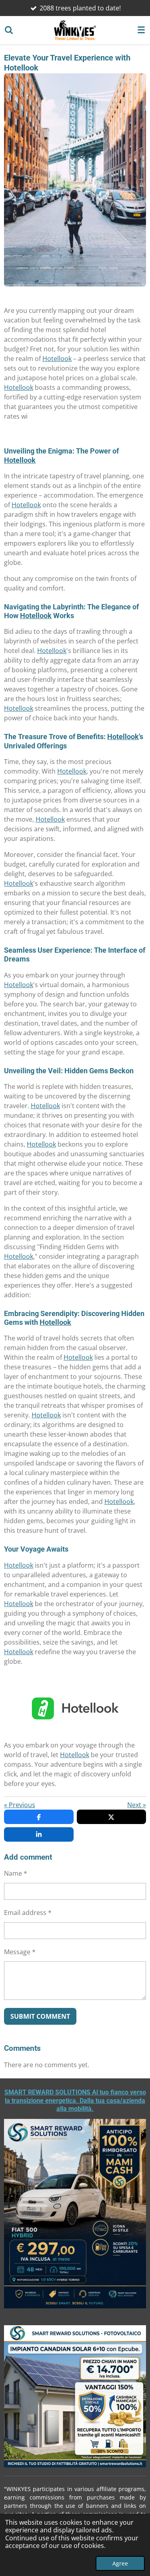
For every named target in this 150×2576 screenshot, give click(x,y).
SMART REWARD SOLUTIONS (75, 2100)
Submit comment (40, 2016)
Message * (20, 1952)
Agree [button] (120, 2563)
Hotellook (57, 359)
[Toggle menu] (141, 30)
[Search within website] (9, 30)
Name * (16, 1873)
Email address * (28, 1913)
